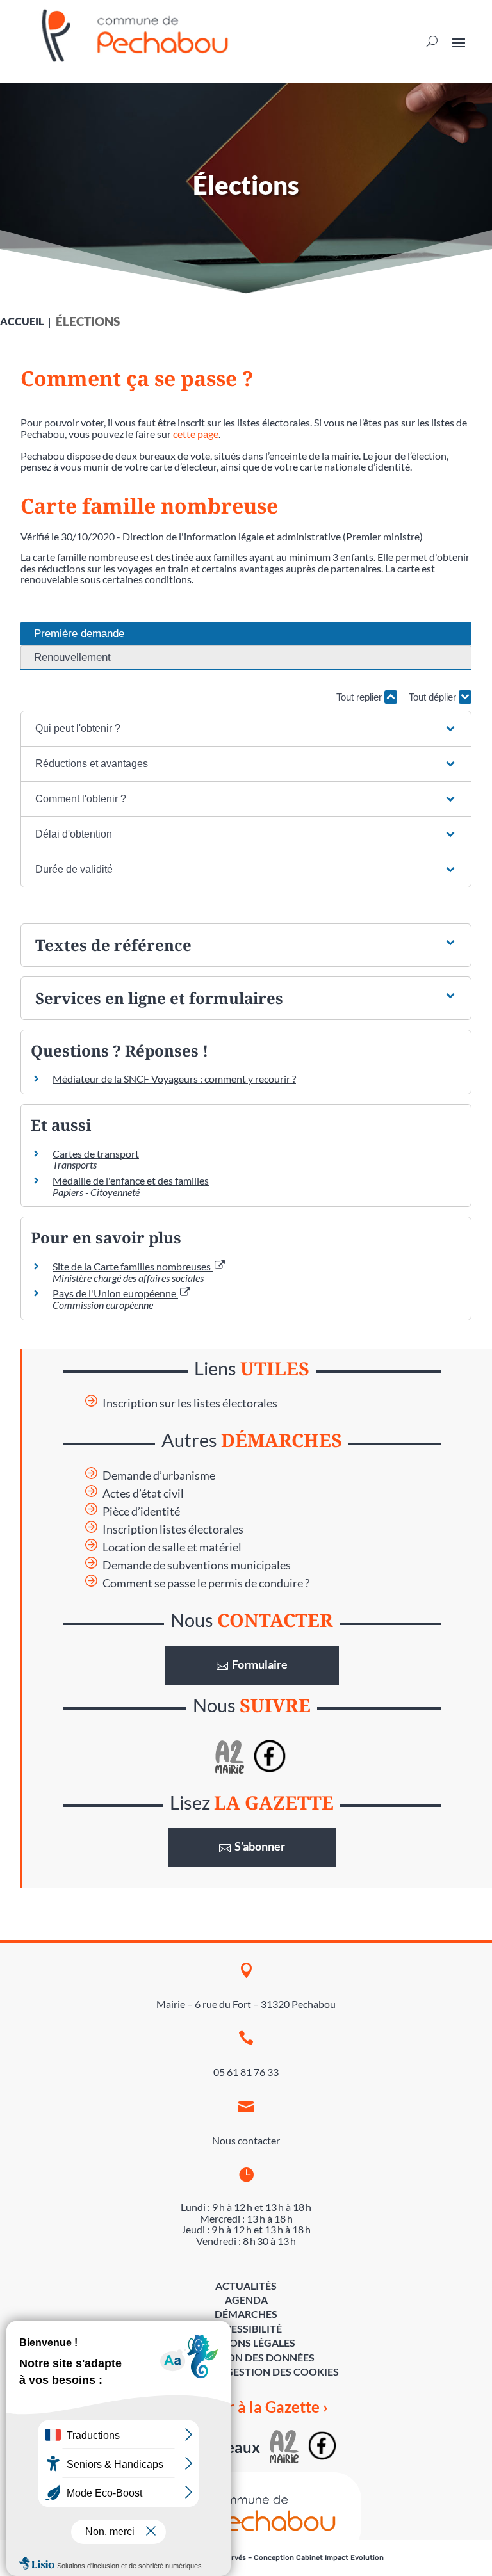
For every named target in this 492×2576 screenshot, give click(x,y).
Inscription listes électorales (173, 1529)
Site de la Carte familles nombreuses (133, 1266)
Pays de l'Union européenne (115, 1293)
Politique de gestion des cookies (246, 2371)
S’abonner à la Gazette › (246, 2407)
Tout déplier (434, 697)
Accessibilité (246, 2329)
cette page (196, 434)
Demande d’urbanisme (159, 1476)
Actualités (246, 2286)
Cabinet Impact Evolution (340, 2558)
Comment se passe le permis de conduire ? (206, 1583)
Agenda (246, 2300)
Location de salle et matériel (172, 1547)
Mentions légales (246, 2343)
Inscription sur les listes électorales (190, 1403)
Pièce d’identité (141, 1511)
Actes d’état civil (143, 1494)
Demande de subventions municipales (197, 1565)
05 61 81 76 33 (246, 2072)
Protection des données (246, 2357)
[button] (246, 729)
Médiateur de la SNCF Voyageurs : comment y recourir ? (174, 1079)
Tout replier (360, 697)
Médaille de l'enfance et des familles (131, 1180)
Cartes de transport (96, 1154)
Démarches (246, 2314)
